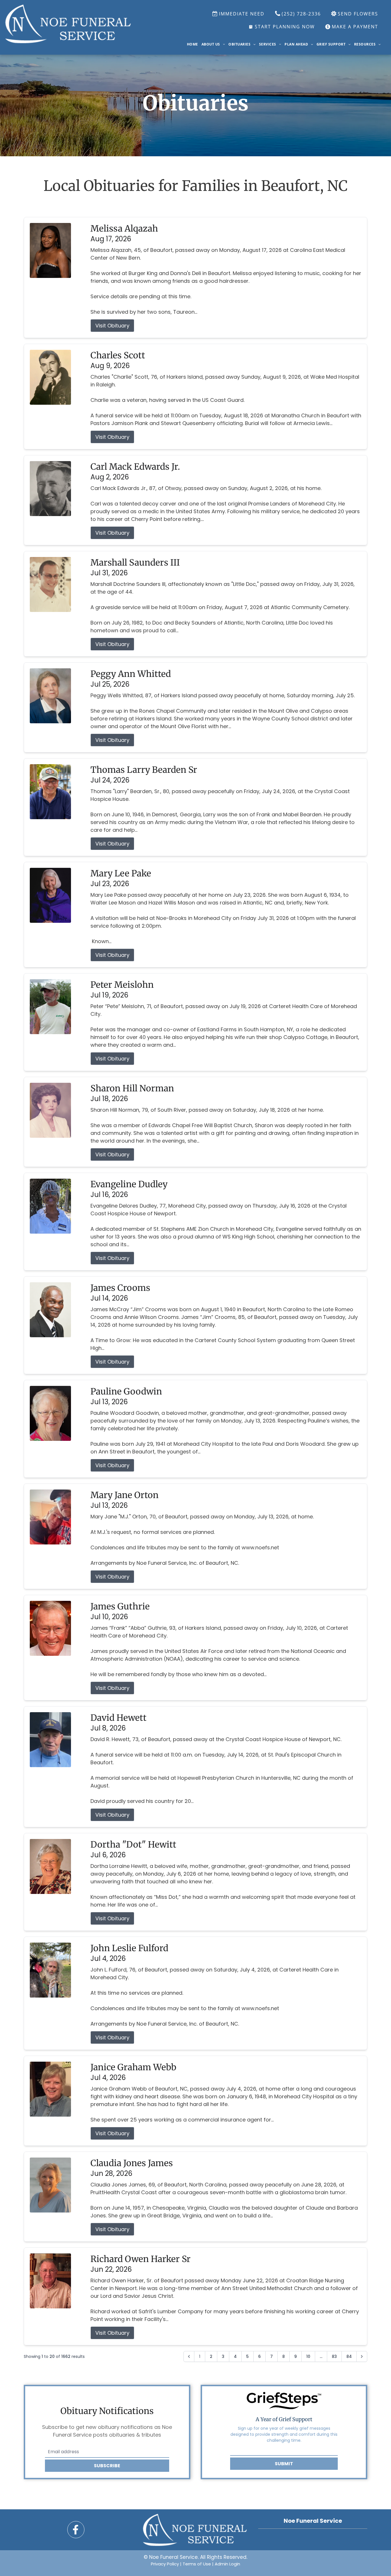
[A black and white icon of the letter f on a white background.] (76, 2530)
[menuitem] (192, 44)
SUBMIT (284, 2464)
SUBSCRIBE (107, 2466)
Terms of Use (197, 2564)
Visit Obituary (112, 326)
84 (349, 2356)
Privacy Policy (165, 2564)
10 (308, 2356)
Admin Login (227, 2564)
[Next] (362, 2356)
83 (334, 2356)
